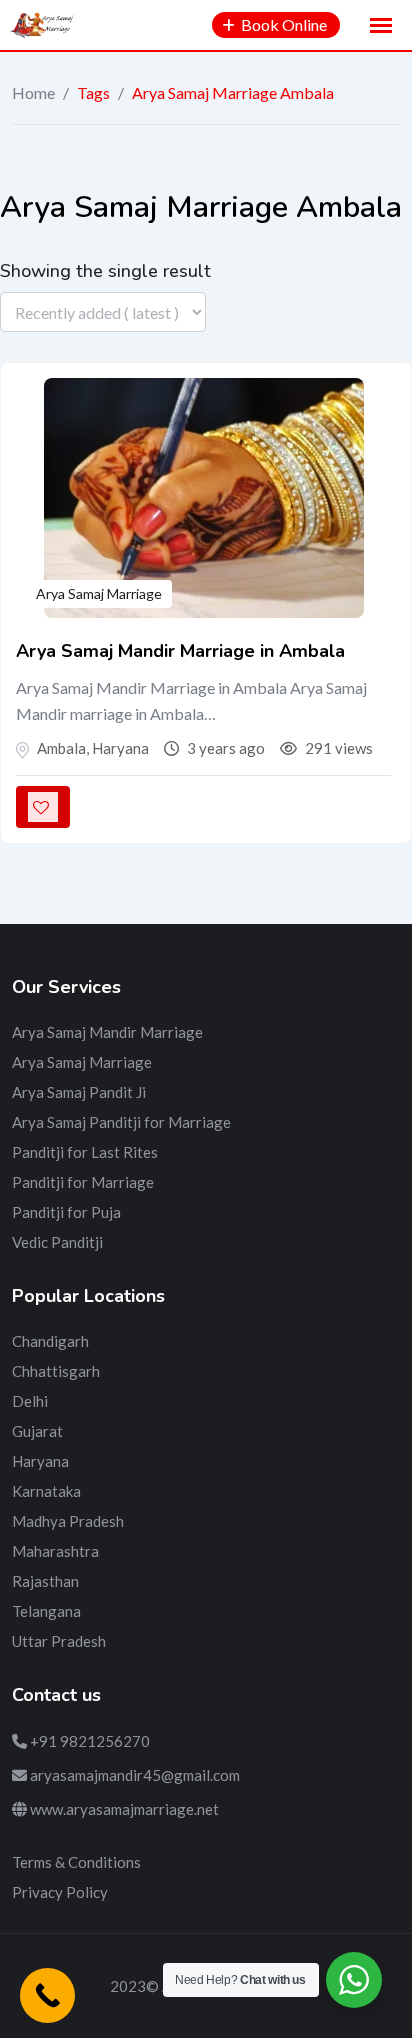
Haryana (40, 1461)
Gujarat (37, 1431)
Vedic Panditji (57, 1242)
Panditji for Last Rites (85, 1152)
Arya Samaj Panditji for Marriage (121, 1122)
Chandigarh (50, 1341)
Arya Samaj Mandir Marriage (107, 1032)
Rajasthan (45, 1581)
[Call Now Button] (47, 1995)
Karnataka (46, 1491)
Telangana (46, 1611)
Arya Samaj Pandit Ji (79, 1092)
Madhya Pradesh (68, 1521)
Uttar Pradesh (59, 1641)
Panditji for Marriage (83, 1182)
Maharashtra (55, 1551)
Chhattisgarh (56, 1371)
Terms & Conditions (76, 1862)
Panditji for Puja (66, 1212)
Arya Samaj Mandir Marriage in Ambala (180, 651)
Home (33, 92)
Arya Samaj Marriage (99, 593)
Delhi (30, 1401)
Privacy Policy (60, 1892)
